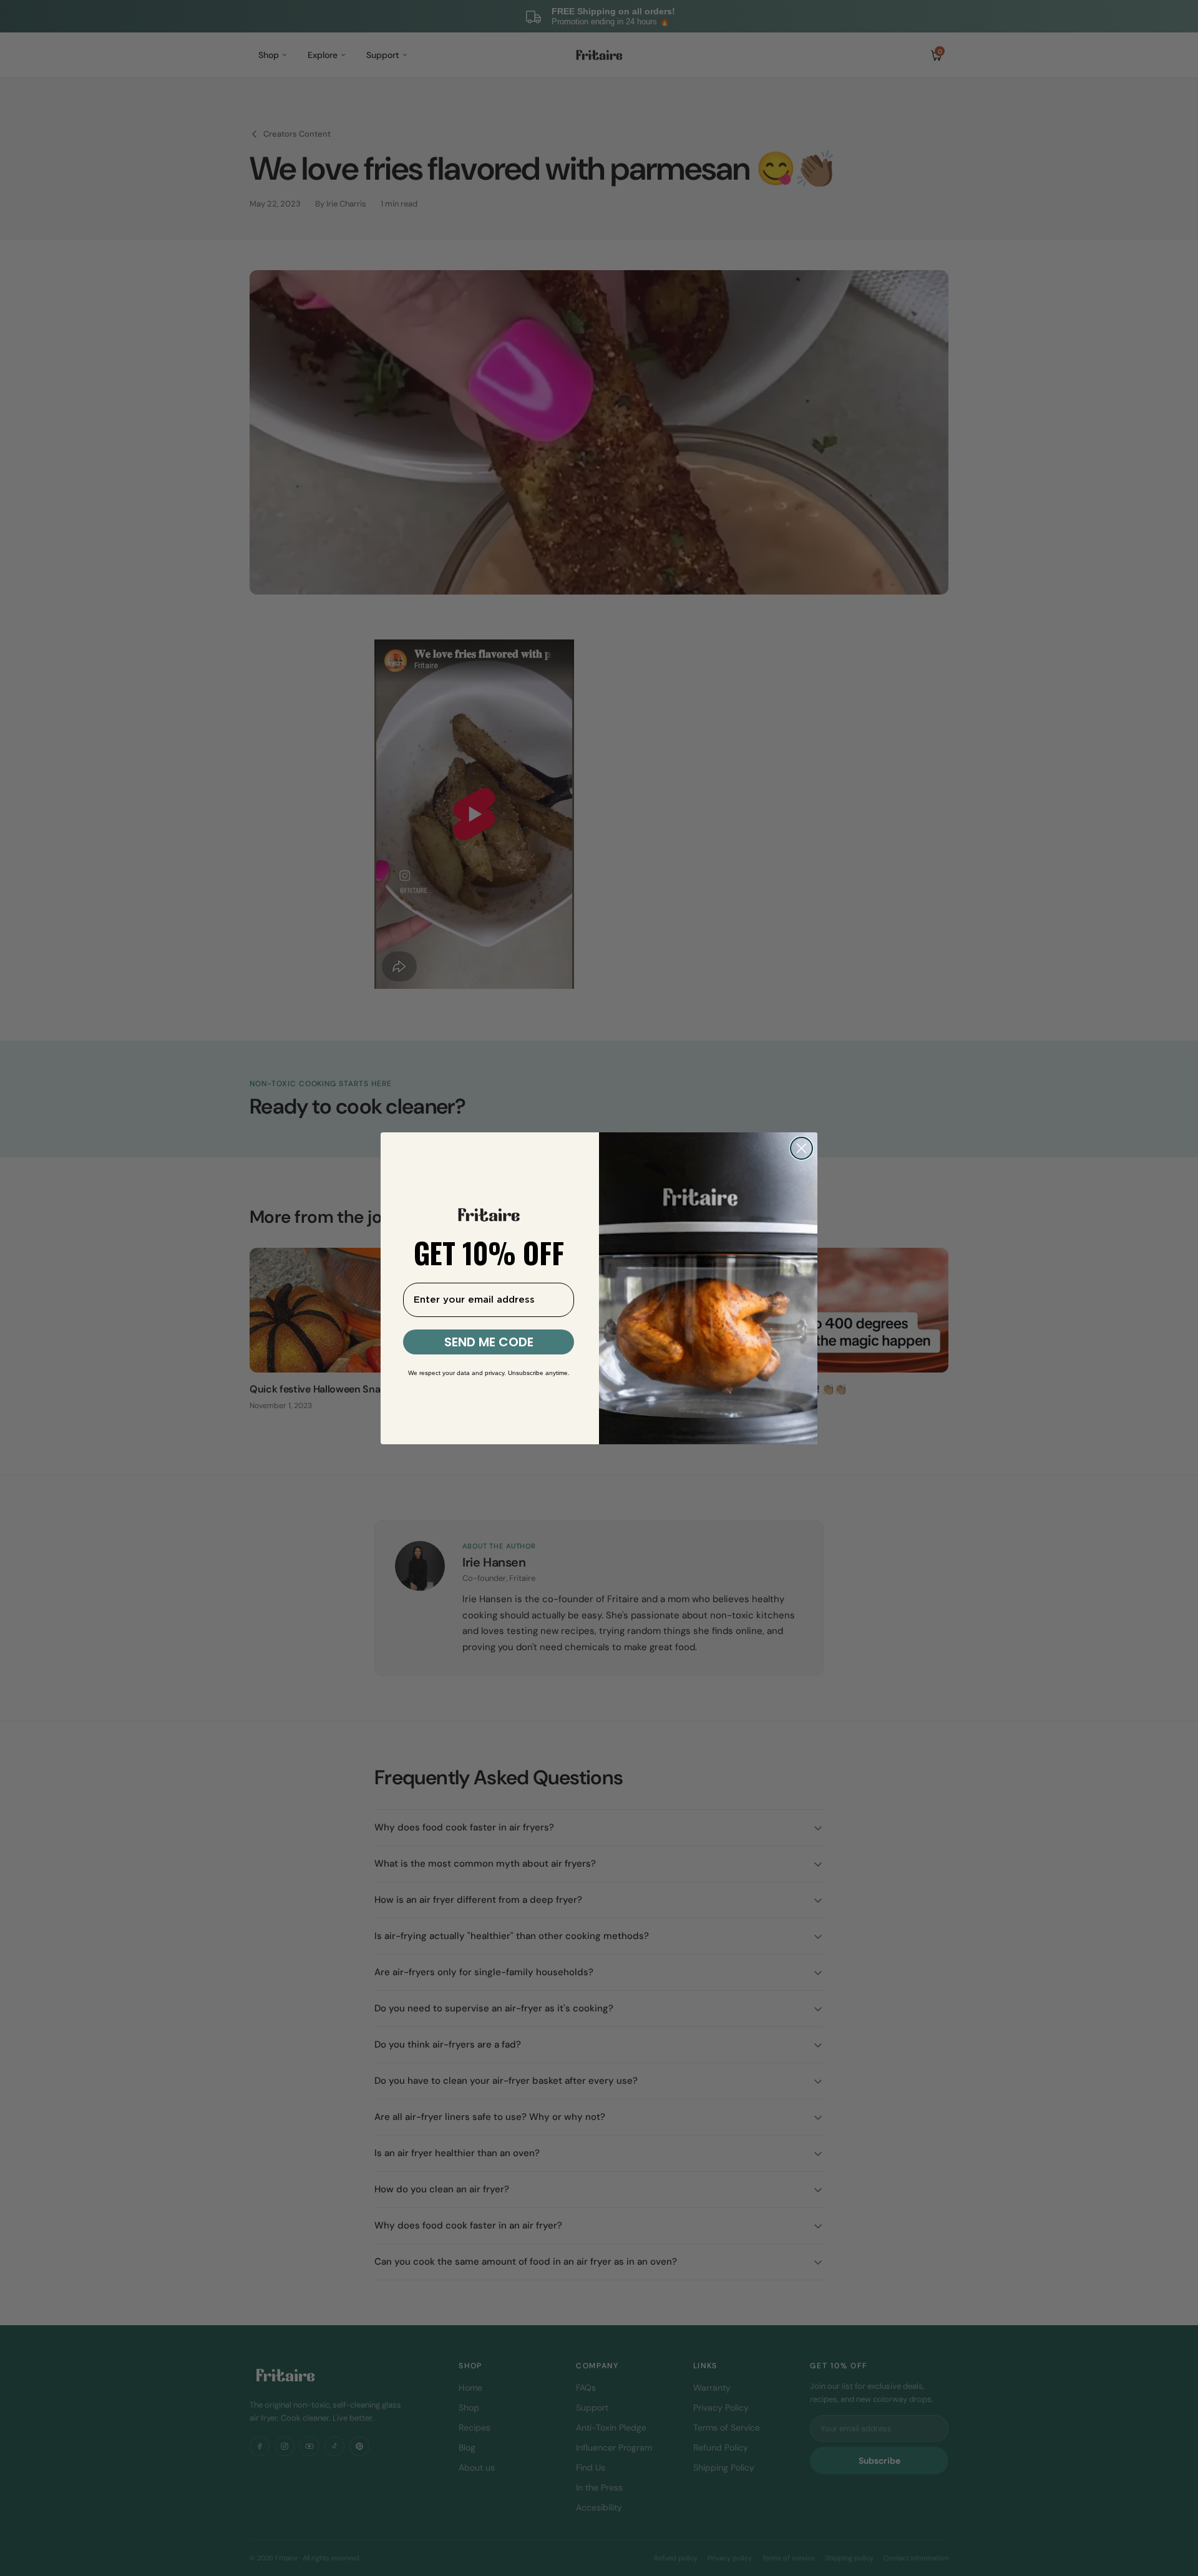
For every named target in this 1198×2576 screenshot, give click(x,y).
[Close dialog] (801, 1148)
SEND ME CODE (489, 1342)
